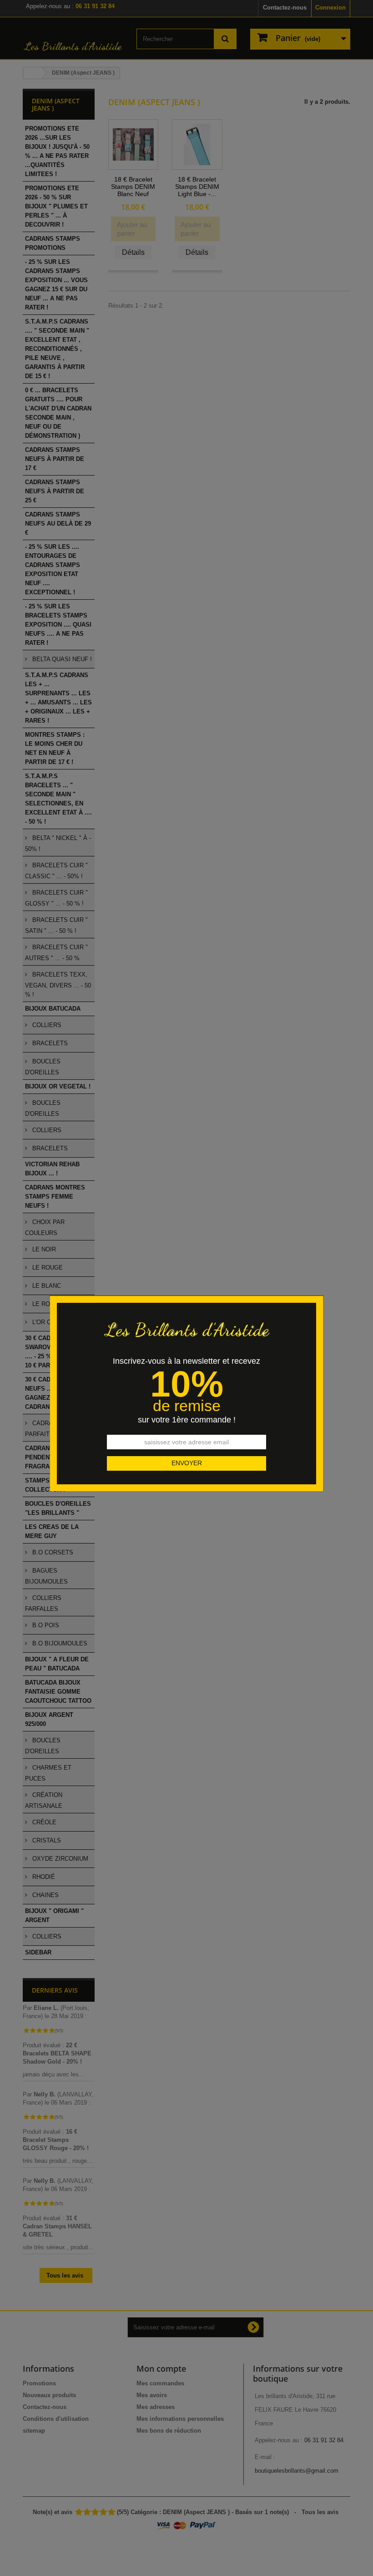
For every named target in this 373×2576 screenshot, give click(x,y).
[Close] (320, 1291)
